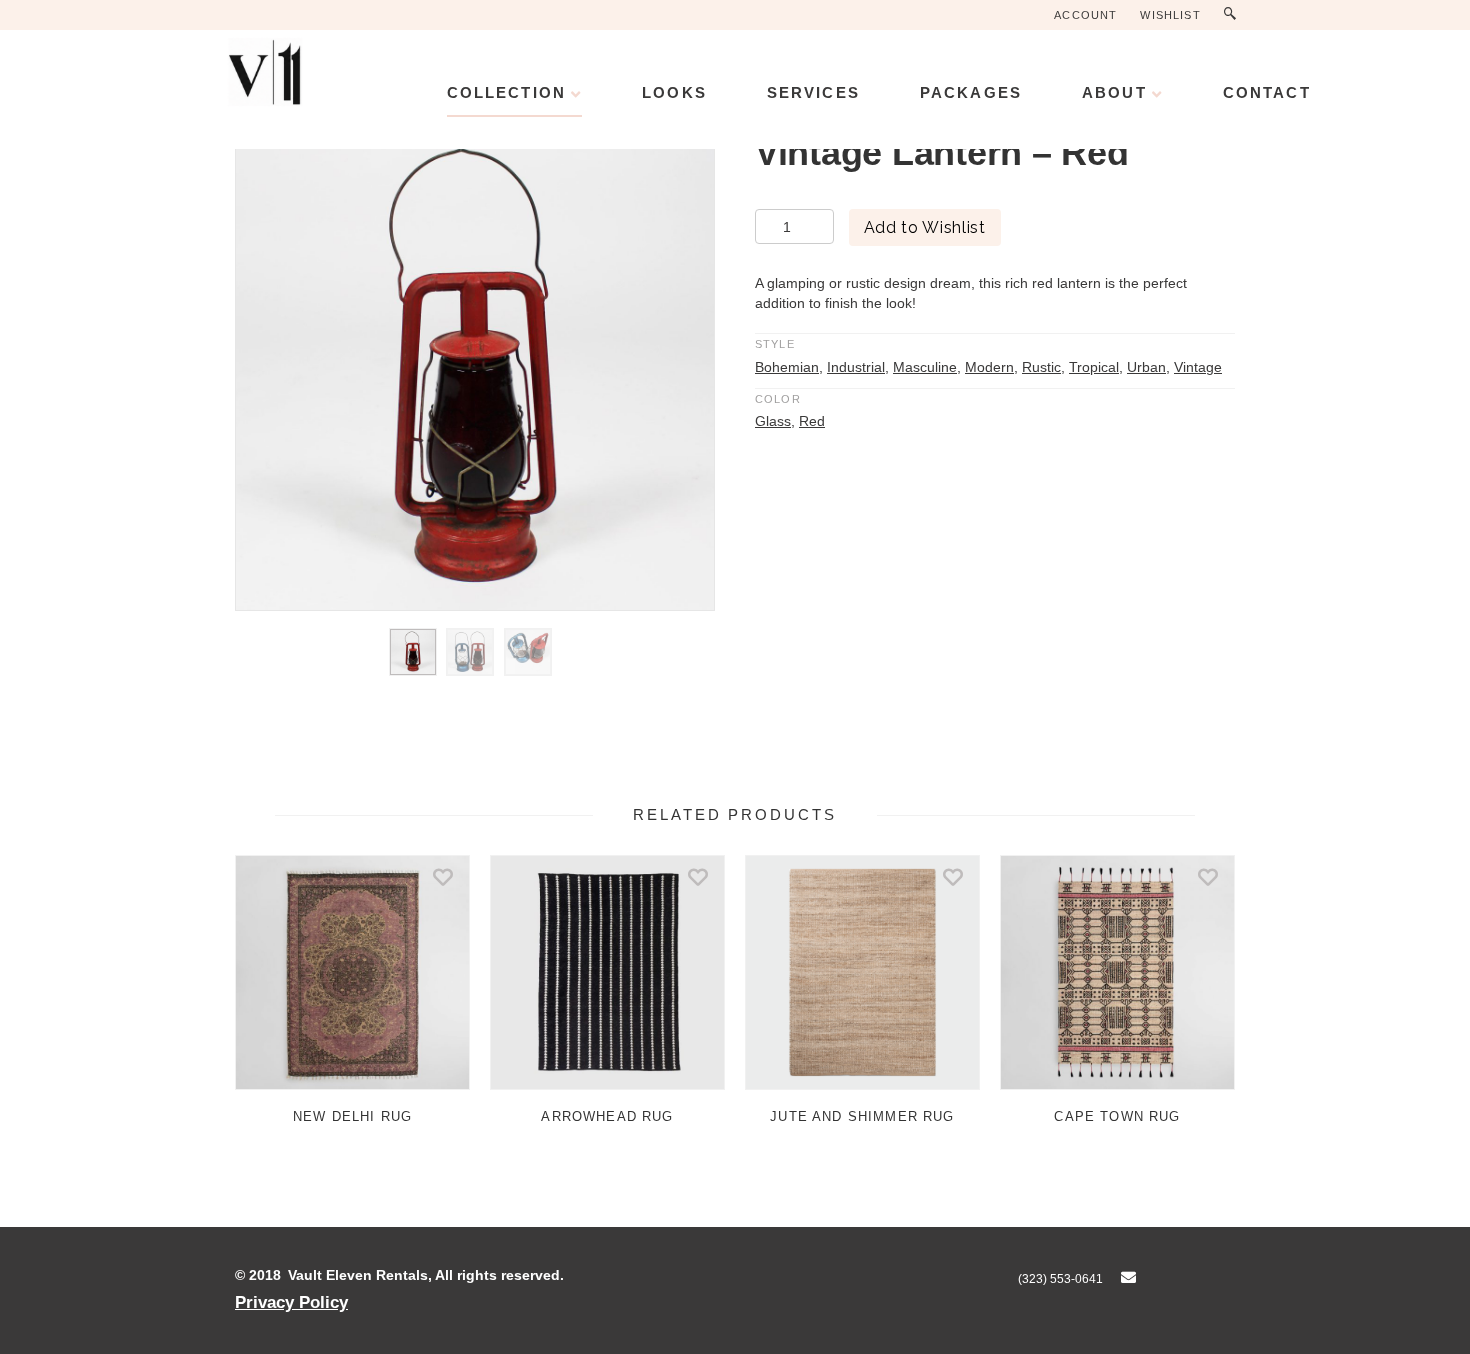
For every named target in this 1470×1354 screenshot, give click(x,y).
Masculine (925, 367)
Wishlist (1170, 15)
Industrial (856, 367)
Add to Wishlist (925, 227)
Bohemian (787, 367)
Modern (989, 367)
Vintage (1198, 367)
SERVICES (813, 92)
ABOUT (1114, 92)
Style (775, 344)
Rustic (1041, 367)
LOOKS (674, 92)
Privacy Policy (291, 1302)
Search (1234, 14)
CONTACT (1267, 92)
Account (1085, 15)
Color (778, 399)
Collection (506, 92)
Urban (1146, 367)
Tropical (1094, 367)
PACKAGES (971, 92)
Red (812, 421)
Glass (773, 421)
